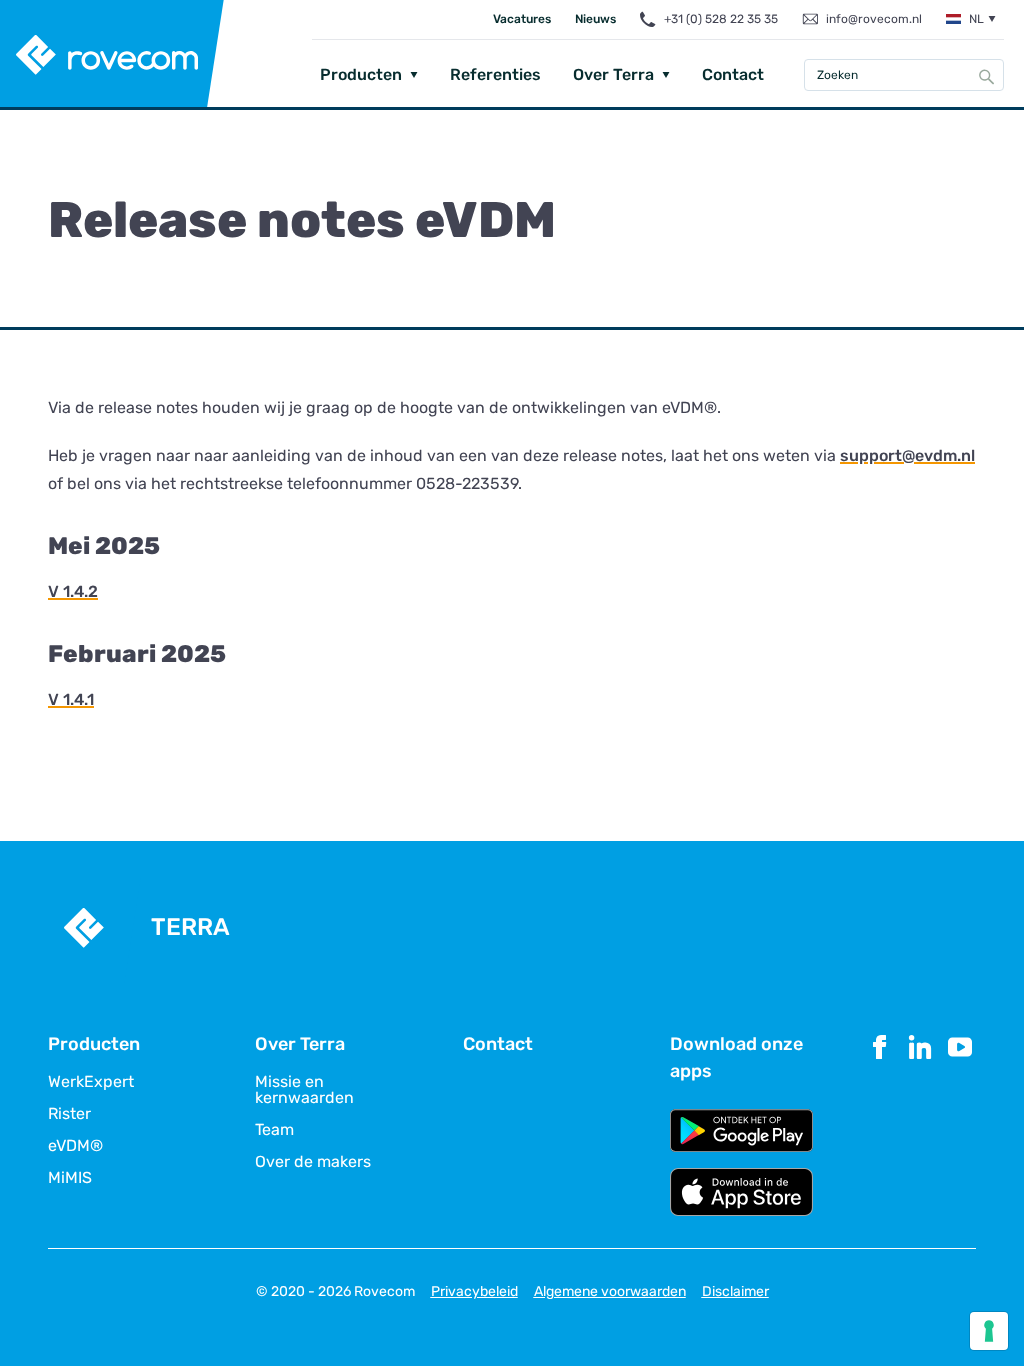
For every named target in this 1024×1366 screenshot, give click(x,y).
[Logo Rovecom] (112, 55)
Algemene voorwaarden (610, 1291)
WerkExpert (91, 1082)
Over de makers (313, 1162)
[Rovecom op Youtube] (960, 1123)
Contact (733, 74)
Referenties (495, 74)
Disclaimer (735, 1291)
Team (274, 1130)
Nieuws (595, 19)
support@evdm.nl (907, 455)
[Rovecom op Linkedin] (920, 1123)
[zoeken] (987, 76)
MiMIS (70, 1178)
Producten (361, 74)
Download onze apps (736, 1057)
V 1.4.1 (71, 699)
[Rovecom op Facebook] (880, 1123)
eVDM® (75, 1146)
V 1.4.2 (73, 591)
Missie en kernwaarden (304, 1090)
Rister (69, 1114)
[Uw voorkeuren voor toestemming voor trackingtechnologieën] (989, 1331)
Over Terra (613, 74)
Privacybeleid (474, 1291)
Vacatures (522, 19)
